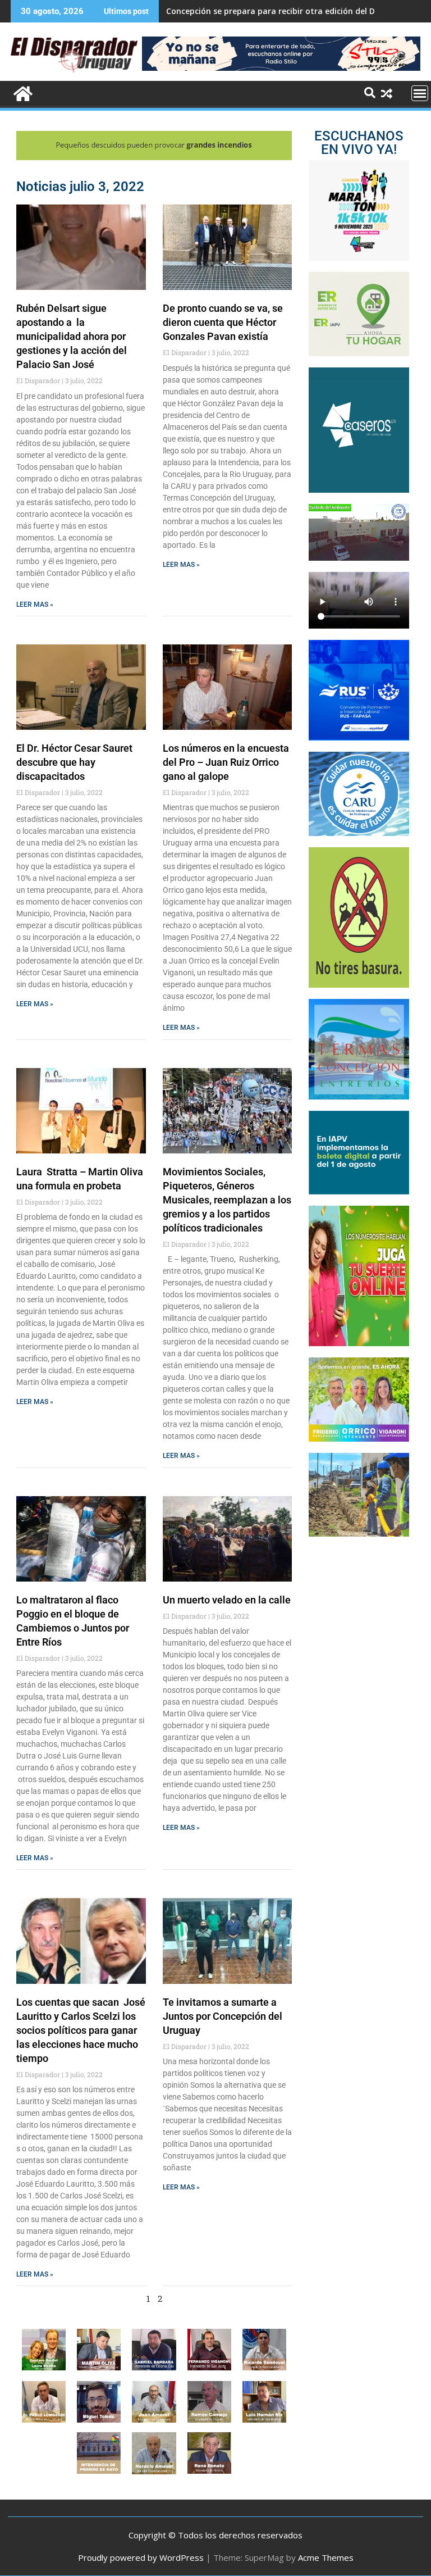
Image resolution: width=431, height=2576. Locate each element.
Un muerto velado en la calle (227, 1600)
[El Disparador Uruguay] (22, 92)
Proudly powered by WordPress (141, 2557)
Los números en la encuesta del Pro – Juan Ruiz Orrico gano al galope (226, 762)
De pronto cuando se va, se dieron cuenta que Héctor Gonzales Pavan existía (223, 322)
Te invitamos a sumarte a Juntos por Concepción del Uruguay (223, 2016)
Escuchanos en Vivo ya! (359, 143)
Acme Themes (326, 2557)
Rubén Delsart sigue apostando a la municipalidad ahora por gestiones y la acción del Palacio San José (72, 336)
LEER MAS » (35, 605)
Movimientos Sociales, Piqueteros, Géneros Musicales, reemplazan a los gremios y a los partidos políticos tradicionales (227, 1200)
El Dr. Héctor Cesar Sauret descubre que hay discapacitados (74, 762)
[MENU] (420, 93)
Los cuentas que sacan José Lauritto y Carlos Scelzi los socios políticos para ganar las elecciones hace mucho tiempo (81, 2030)
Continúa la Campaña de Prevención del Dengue (260, 11)
